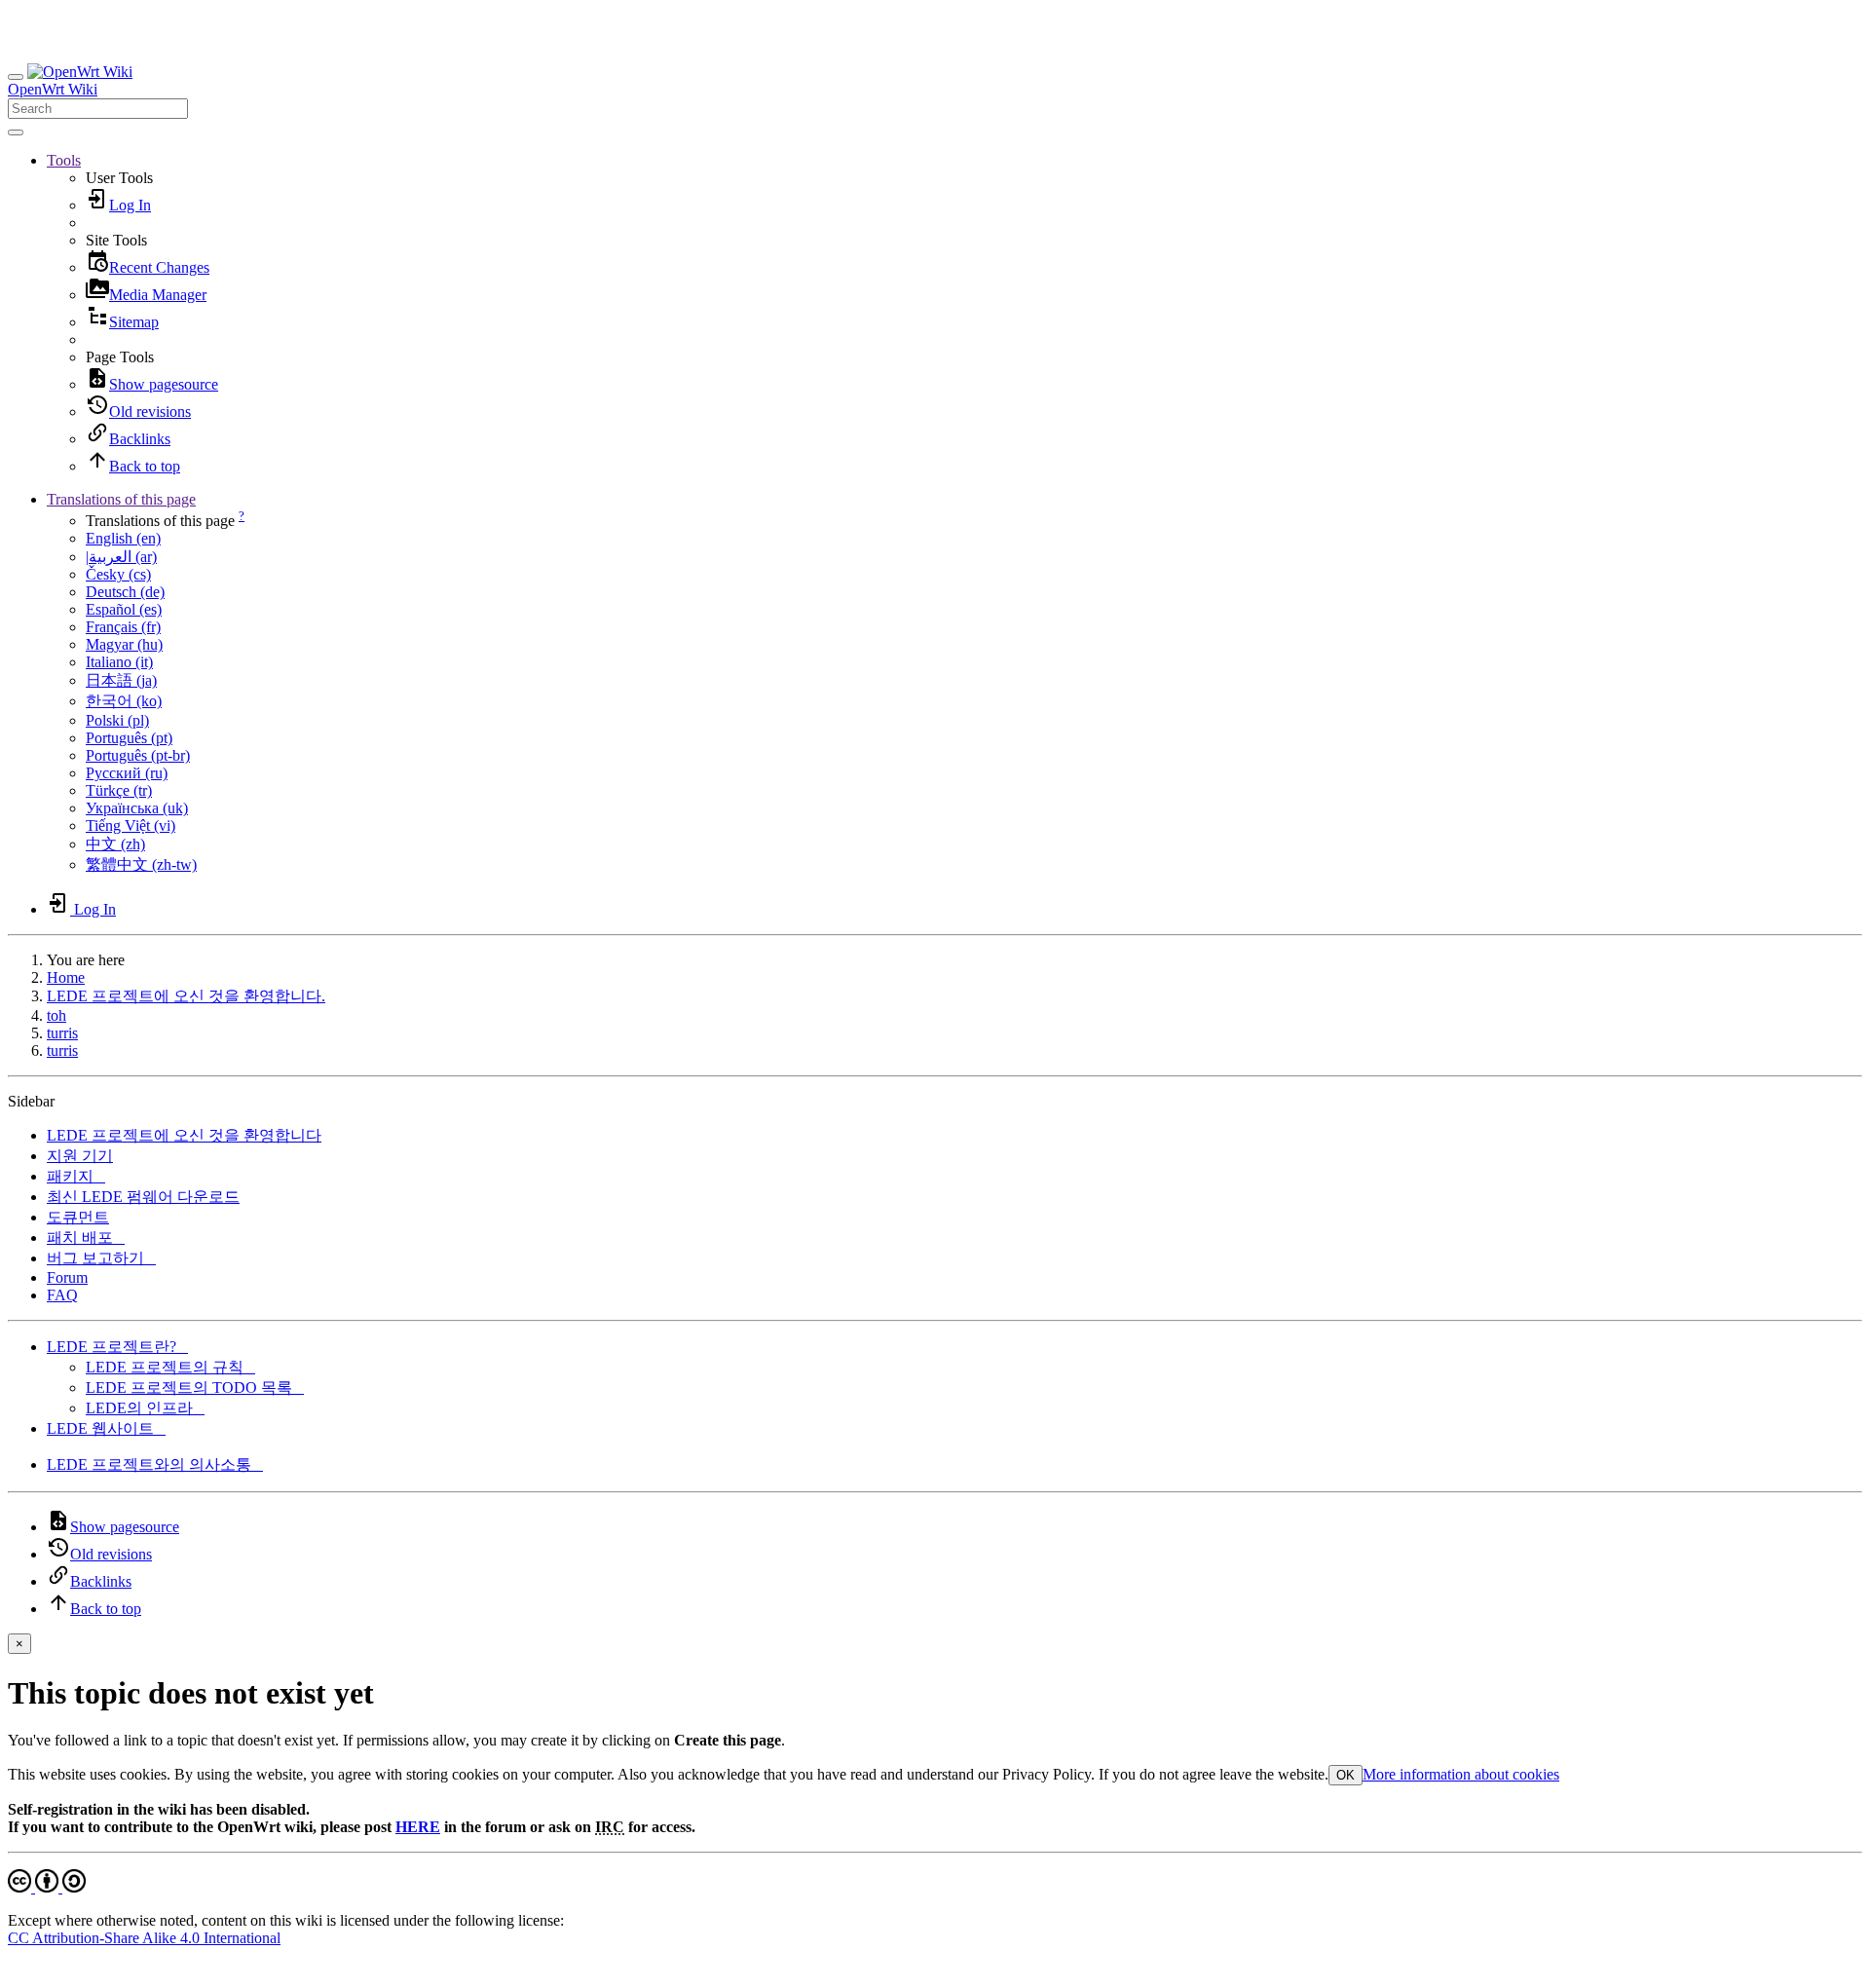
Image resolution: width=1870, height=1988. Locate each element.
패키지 (76, 1176)
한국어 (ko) (124, 701)
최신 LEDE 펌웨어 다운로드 (143, 1197)
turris (62, 1033)
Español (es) (124, 609)
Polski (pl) (117, 720)
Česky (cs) (118, 574)
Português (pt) (129, 738)
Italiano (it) (119, 662)
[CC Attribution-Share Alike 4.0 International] (47, 1887)
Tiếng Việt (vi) (131, 825)
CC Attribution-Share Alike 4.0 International (144, 1938)
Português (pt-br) (138, 755)
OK (1346, 1775)
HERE (418, 1827)
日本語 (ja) (121, 680)
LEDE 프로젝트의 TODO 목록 (195, 1388)
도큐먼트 (78, 1217)
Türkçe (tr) (119, 790)
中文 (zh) (115, 844)
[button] (64, 160)
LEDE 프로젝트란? (117, 1347)
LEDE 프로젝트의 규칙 (170, 1367)
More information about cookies (1461, 1774)
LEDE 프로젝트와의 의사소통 (155, 1464)
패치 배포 (86, 1238)
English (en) (123, 538)
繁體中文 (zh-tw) (141, 864)
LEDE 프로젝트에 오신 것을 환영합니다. (186, 996)
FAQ (62, 1295)
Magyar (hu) (124, 644)
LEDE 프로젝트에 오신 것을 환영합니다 (184, 1135)
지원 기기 (80, 1156)
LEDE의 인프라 (145, 1408)
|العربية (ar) (121, 557)
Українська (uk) (137, 808)
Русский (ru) (127, 773)
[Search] (16, 132)
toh (56, 1015)
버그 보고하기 (101, 1258)
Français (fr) (123, 627)
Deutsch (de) (125, 592)
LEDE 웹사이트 (106, 1428)
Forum (67, 1277)
